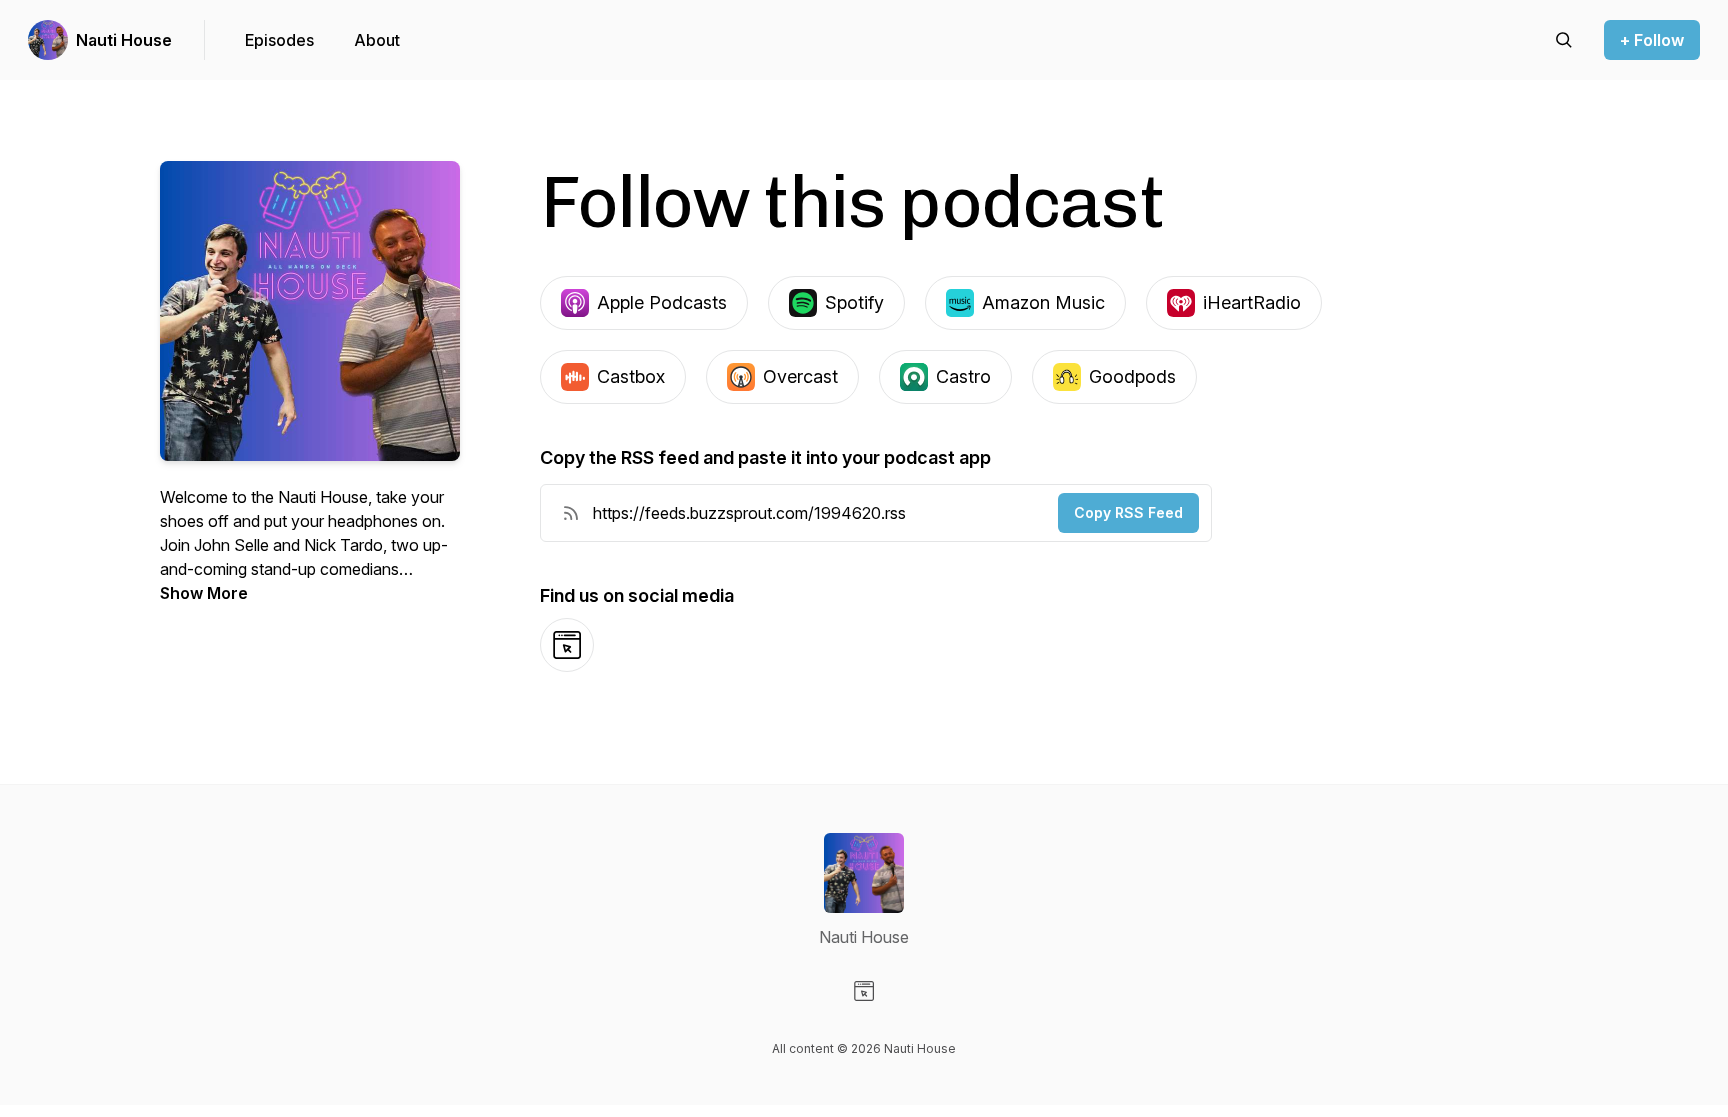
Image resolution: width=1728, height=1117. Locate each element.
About (377, 40)
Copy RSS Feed (1128, 512)
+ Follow (1652, 40)
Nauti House (124, 40)
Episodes (279, 40)
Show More (204, 593)
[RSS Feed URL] (571, 513)
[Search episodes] (1564, 40)
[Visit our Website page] (864, 991)
